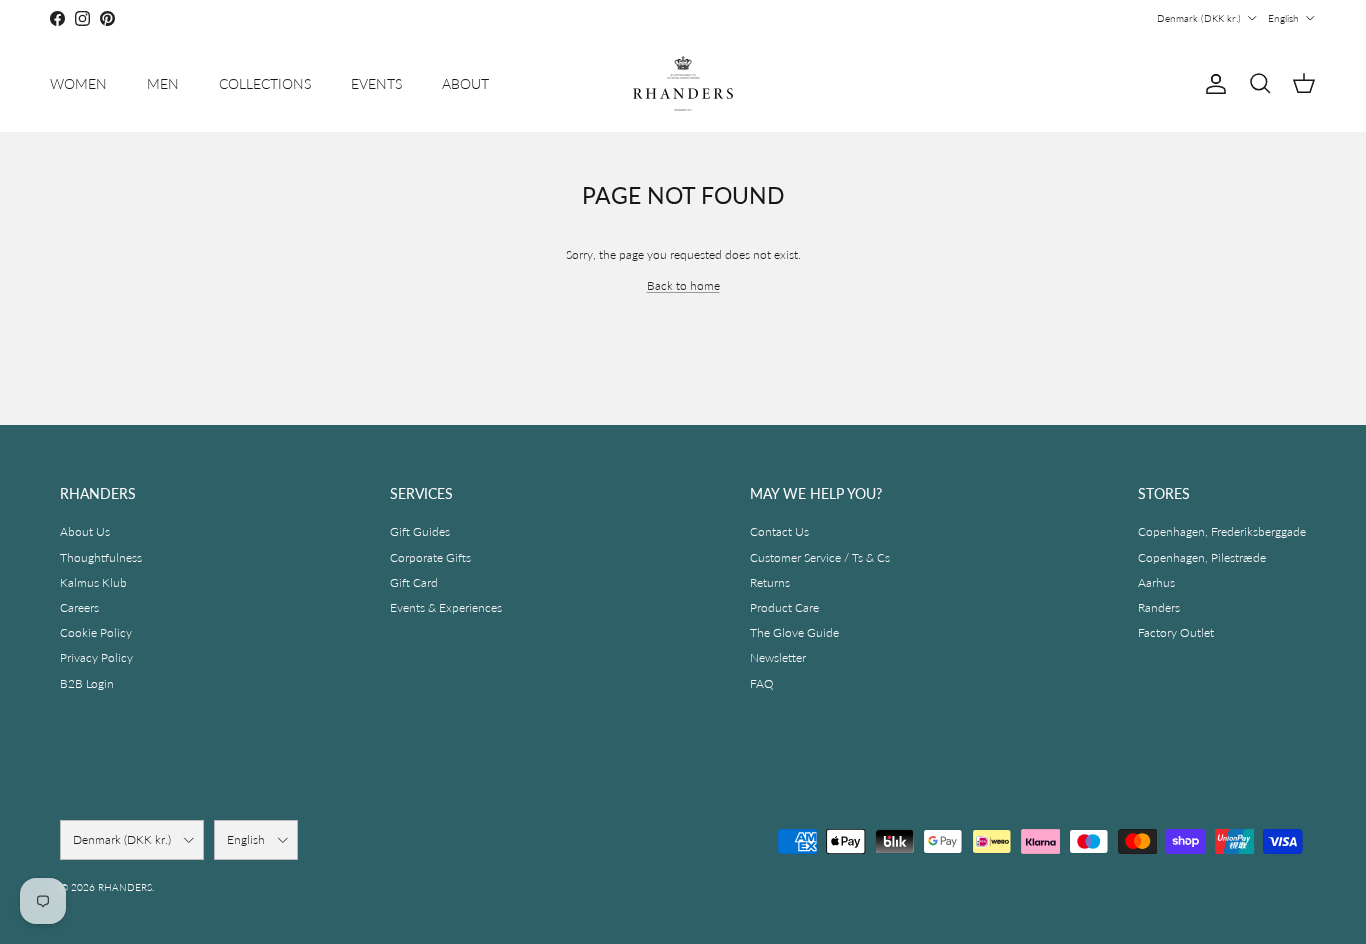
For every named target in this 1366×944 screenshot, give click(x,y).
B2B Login (87, 683)
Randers (1159, 607)
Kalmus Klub (93, 582)
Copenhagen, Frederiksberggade (1222, 531)
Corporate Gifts (430, 557)
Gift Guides (420, 531)
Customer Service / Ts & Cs (820, 557)
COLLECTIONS (265, 83)
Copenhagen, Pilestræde (1202, 557)
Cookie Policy (96, 632)
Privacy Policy (96, 657)
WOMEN (78, 83)
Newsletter (778, 657)
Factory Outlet (1176, 632)
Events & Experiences (446, 607)
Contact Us (779, 531)
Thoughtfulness (101, 557)
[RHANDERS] (683, 83)
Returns (770, 582)
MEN (163, 83)
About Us (85, 531)
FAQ (762, 683)
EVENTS (376, 83)
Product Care (784, 607)
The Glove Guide (794, 632)
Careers (79, 607)
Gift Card (414, 582)
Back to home (683, 285)
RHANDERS (125, 887)
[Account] (1212, 84)
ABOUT (465, 83)
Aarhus (1156, 582)
